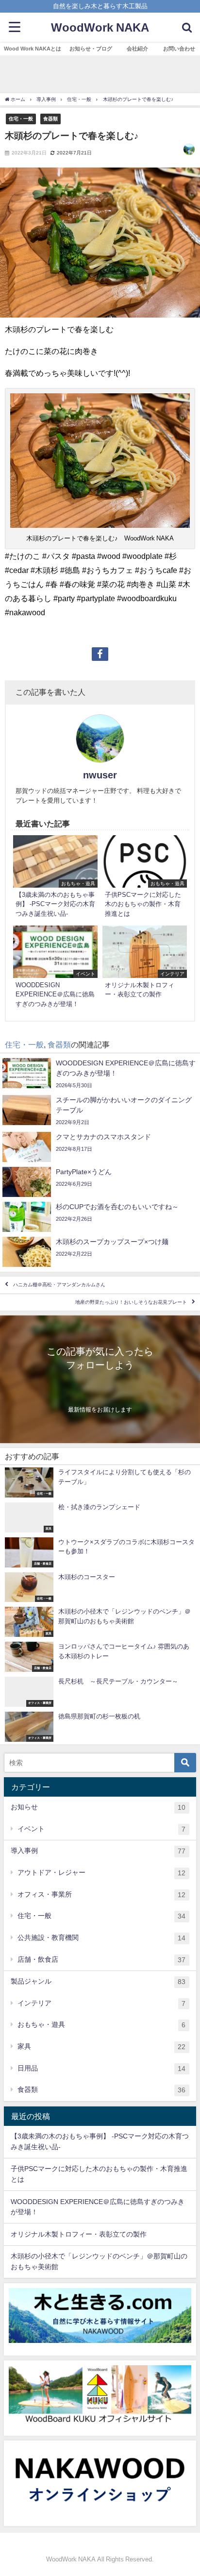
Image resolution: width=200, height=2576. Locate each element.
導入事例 (98, 1851)
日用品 (101, 2068)
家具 (101, 2046)
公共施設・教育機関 (101, 1938)
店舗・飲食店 (101, 1960)
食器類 (50, 118)
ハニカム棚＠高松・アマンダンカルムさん (59, 1285)
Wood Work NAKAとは (33, 49)
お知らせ (98, 1807)
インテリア (101, 2003)
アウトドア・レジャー (101, 1873)
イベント (101, 1829)
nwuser (100, 775)
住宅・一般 (21, 118)
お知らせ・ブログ (91, 49)
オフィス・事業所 (101, 1894)
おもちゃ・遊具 (101, 2025)
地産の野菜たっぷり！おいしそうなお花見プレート (131, 1302)
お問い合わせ (179, 49)
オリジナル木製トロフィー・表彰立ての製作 (79, 2234)
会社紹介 (137, 49)
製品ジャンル (98, 1981)
